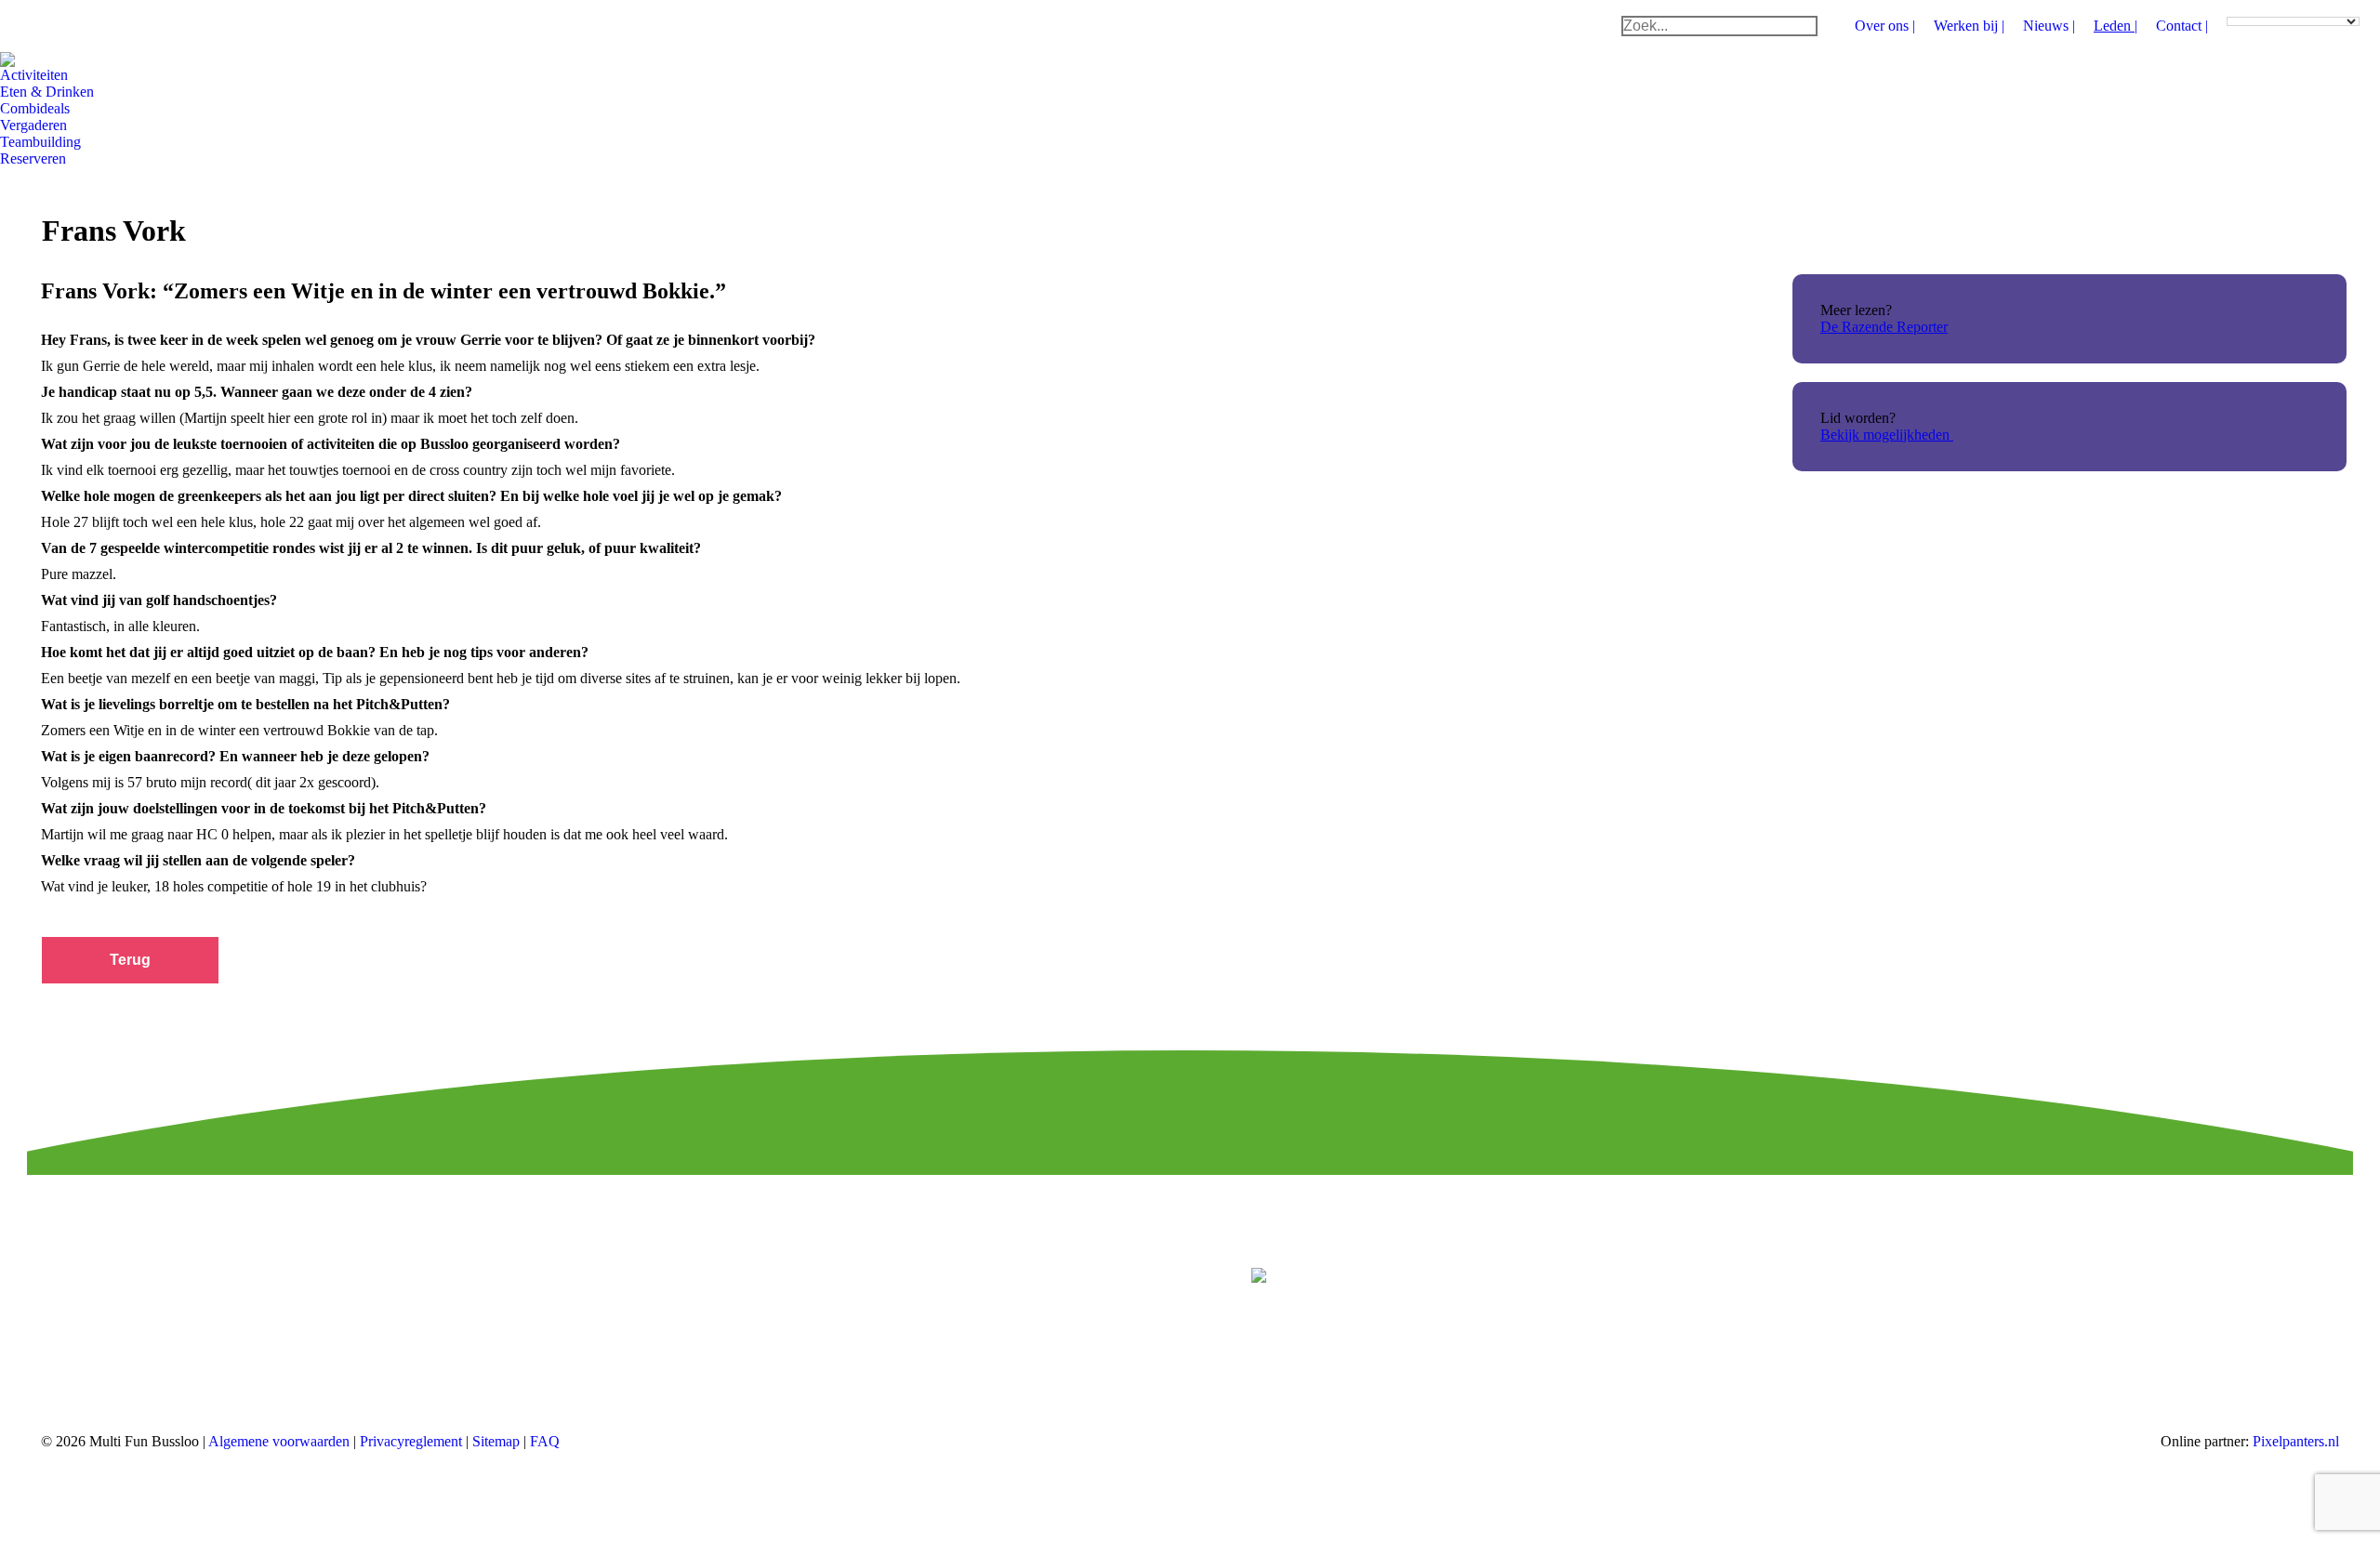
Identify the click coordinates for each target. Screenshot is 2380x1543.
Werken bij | (1969, 26)
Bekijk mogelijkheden (1887, 435)
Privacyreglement (413, 1441)
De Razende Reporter (1884, 327)
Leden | (2116, 26)
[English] (2251, 7)
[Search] (1803, 26)
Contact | (2182, 26)
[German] (2268, 7)
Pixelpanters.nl (2296, 1441)
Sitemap (498, 1441)
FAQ (545, 1441)
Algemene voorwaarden (279, 1441)
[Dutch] (2234, 7)
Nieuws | (2049, 26)
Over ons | (1885, 26)
